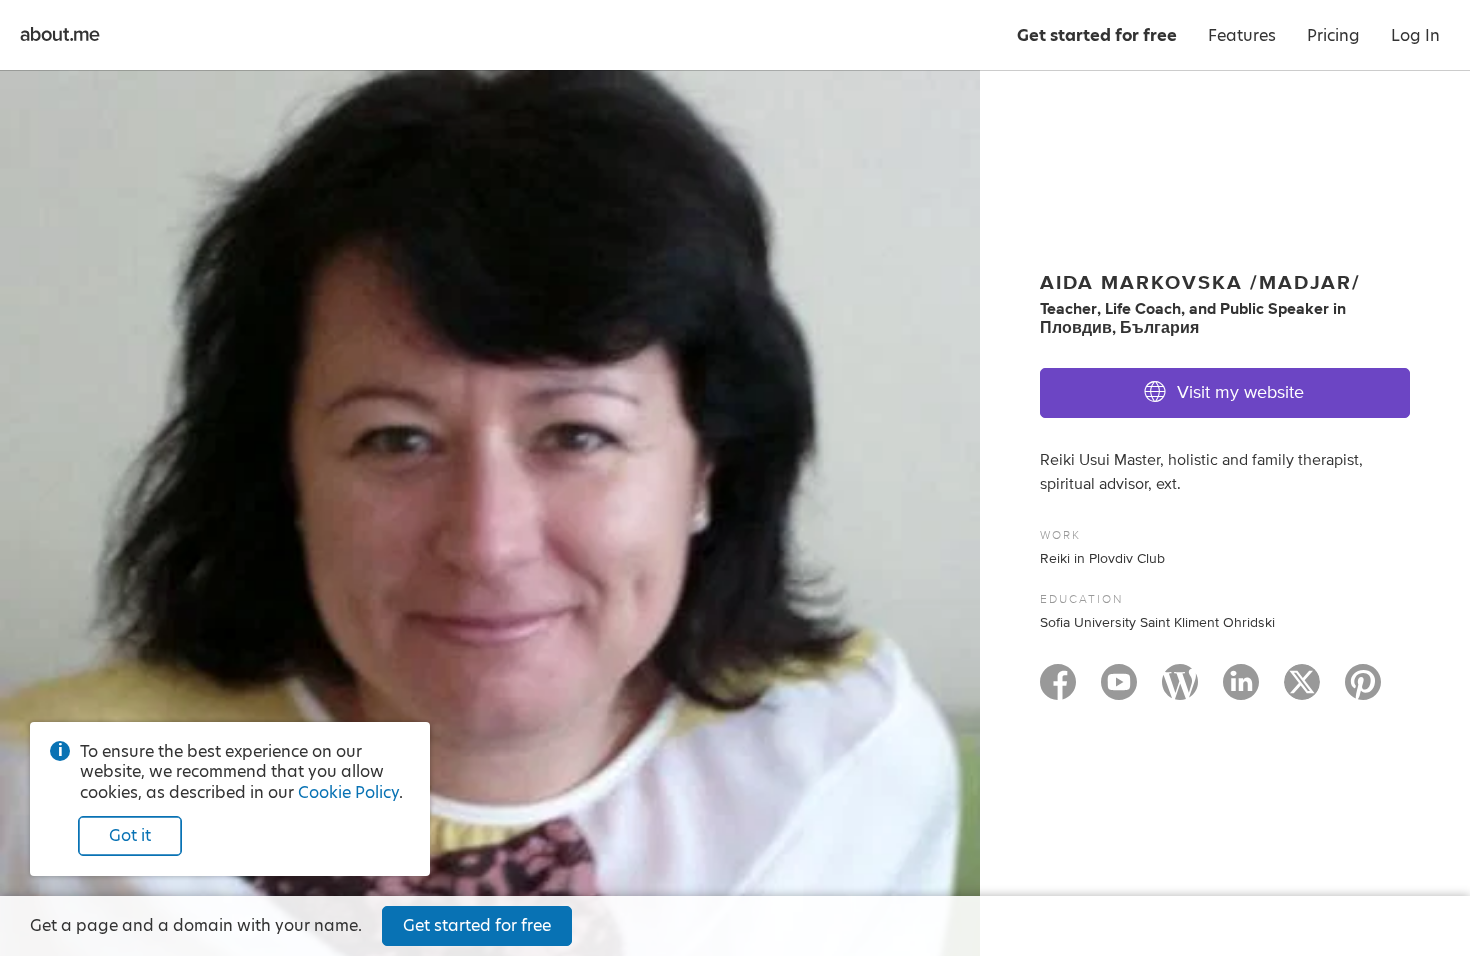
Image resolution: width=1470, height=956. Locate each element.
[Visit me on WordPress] (1180, 691)
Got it (130, 835)
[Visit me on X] (1302, 691)
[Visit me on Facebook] (1058, 691)
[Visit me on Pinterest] (1363, 691)
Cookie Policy (348, 792)
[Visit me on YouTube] (1119, 691)
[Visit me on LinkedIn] (1241, 691)
